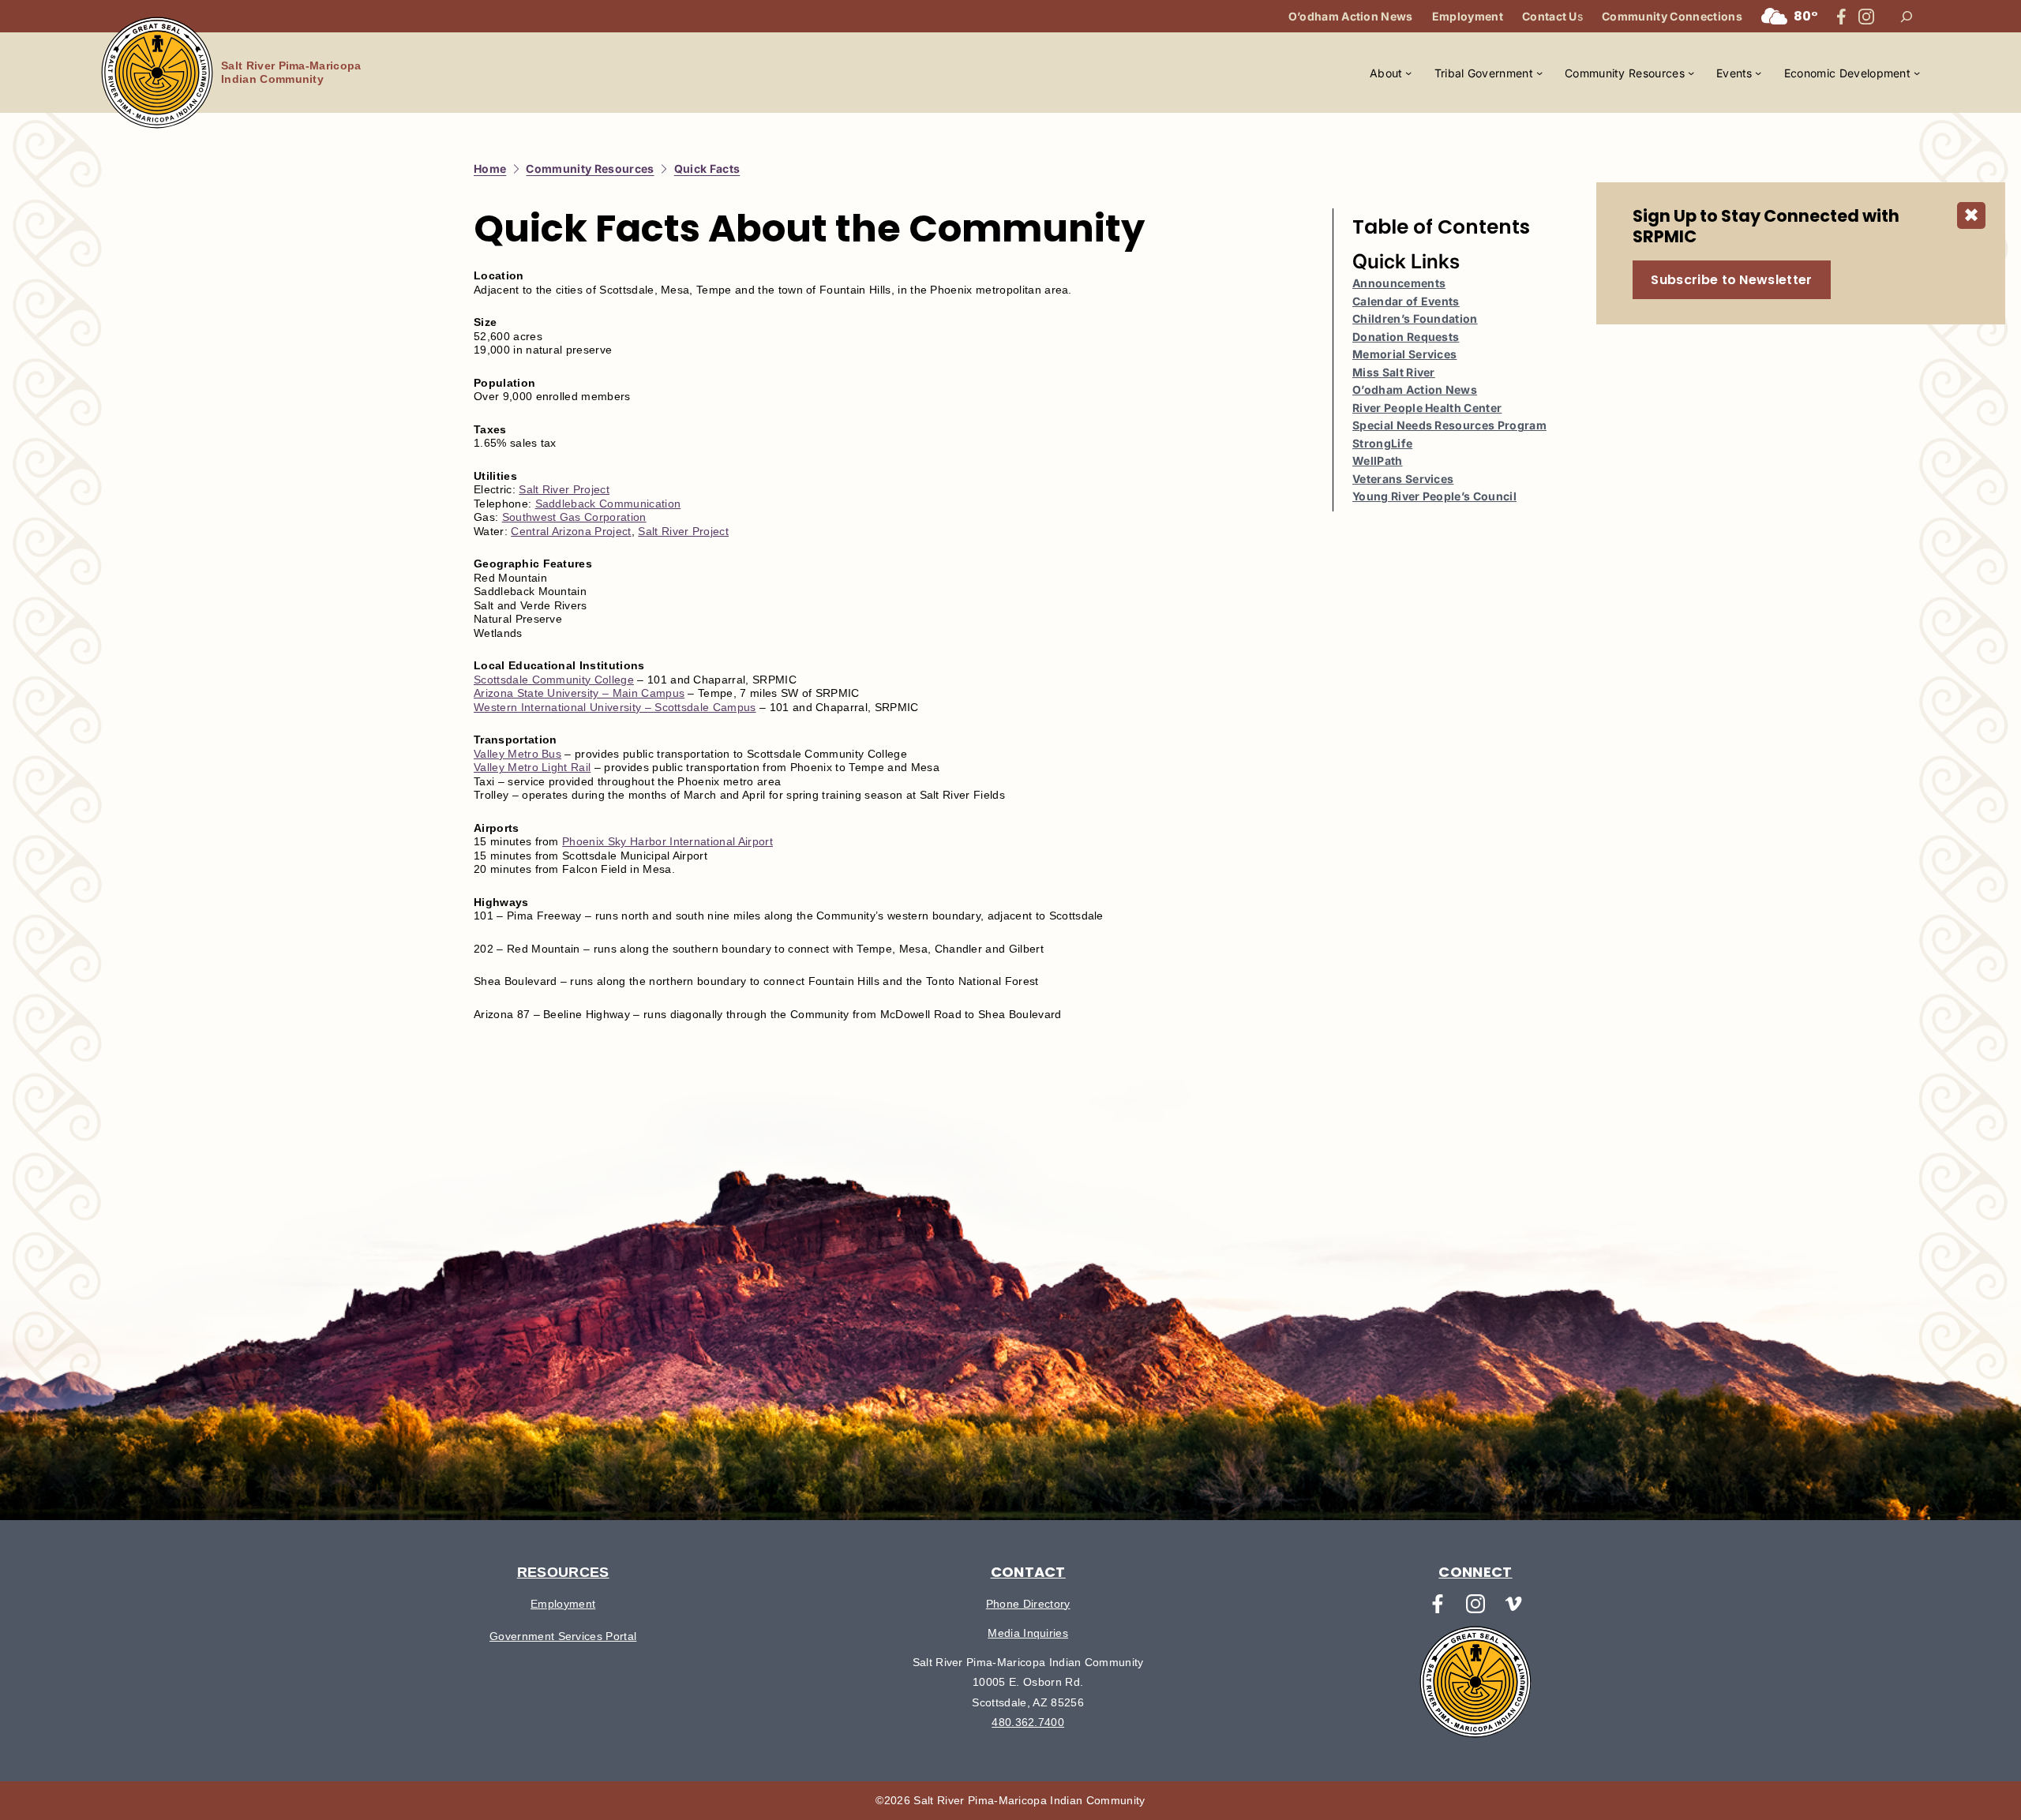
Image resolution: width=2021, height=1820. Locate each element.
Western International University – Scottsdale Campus (615, 707)
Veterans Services (1403, 479)
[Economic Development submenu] (1917, 73)
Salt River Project (564, 489)
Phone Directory (1028, 1604)
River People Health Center (1427, 408)
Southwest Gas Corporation (574, 517)
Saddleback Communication (608, 504)
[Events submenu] (1758, 73)
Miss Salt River (1394, 372)
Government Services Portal (563, 1636)
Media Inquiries (1028, 1633)
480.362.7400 (1028, 1722)
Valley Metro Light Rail (532, 767)
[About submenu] (1408, 73)
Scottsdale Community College (554, 680)
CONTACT (1028, 1572)
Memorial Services (1404, 354)
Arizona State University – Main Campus (579, 693)
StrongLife (1382, 443)
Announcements (1399, 283)
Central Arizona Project (571, 531)
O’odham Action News (1415, 389)
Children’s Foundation (1415, 318)
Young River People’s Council (1434, 496)
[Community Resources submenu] (1691, 73)
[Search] (1907, 17)
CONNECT (1475, 1572)
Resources (563, 1572)
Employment (563, 1604)
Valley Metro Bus (517, 754)
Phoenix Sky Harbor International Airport (667, 841)
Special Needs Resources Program (1449, 425)
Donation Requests (1406, 337)
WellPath (1378, 461)
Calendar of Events (1406, 301)
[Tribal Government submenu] (1539, 73)
